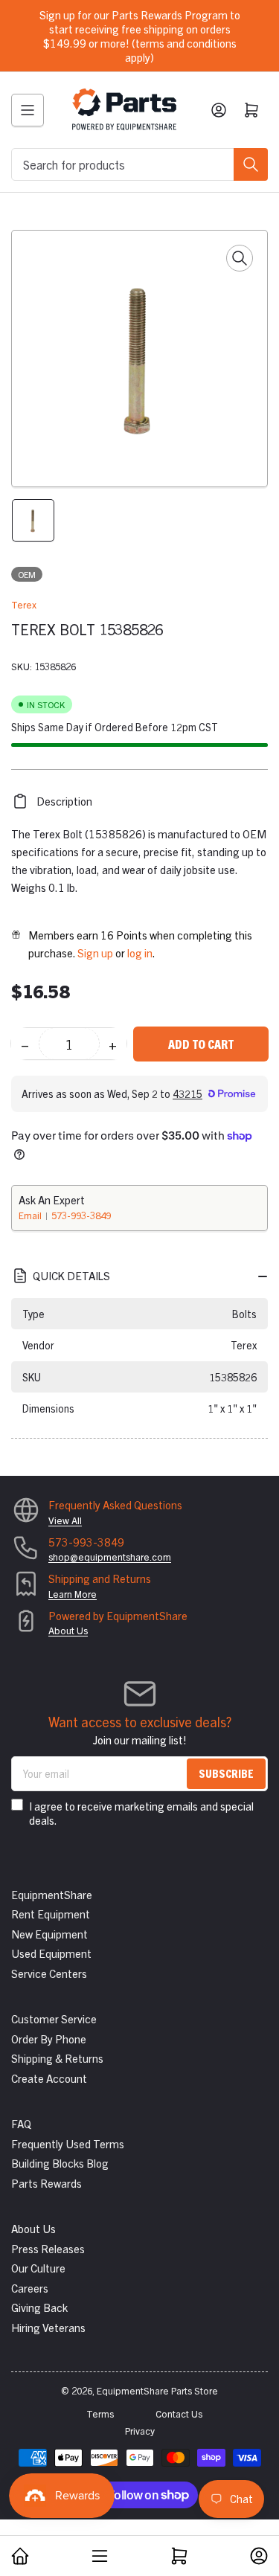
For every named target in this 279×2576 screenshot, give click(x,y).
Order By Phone (49, 2039)
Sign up (95, 953)
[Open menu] (28, 110)
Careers (30, 2288)
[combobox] (139, 164)
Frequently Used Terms (68, 2143)
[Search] (251, 164)
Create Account (49, 2078)
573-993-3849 (81, 1215)
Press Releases (48, 2248)
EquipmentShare (52, 1894)
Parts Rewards (46, 2183)
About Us (68, 1630)
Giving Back (39, 2307)
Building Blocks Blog (60, 2163)
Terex (24, 604)
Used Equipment (51, 1953)
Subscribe (226, 1773)
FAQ (21, 2123)
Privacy (140, 2431)
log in (140, 953)
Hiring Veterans (48, 2327)
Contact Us (179, 2413)
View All (65, 1520)
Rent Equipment (51, 1914)
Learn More (73, 1594)
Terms (100, 2413)
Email (31, 1215)
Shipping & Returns (57, 2058)
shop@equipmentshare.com (110, 1557)
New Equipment (49, 1934)
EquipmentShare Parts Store (157, 2390)
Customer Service (54, 2018)
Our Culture (38, 2268)
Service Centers (49, 1973)
